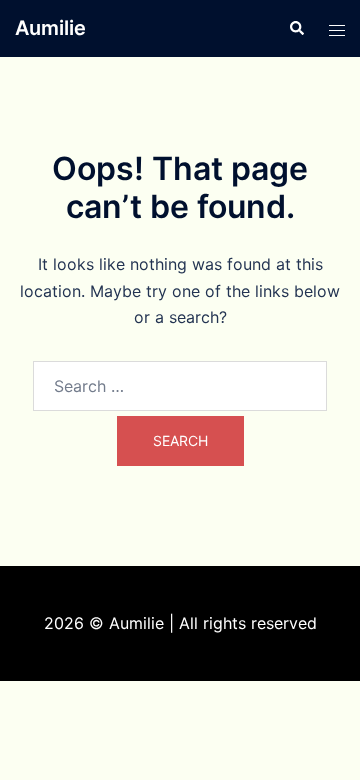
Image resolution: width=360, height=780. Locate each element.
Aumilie (50, 28)
